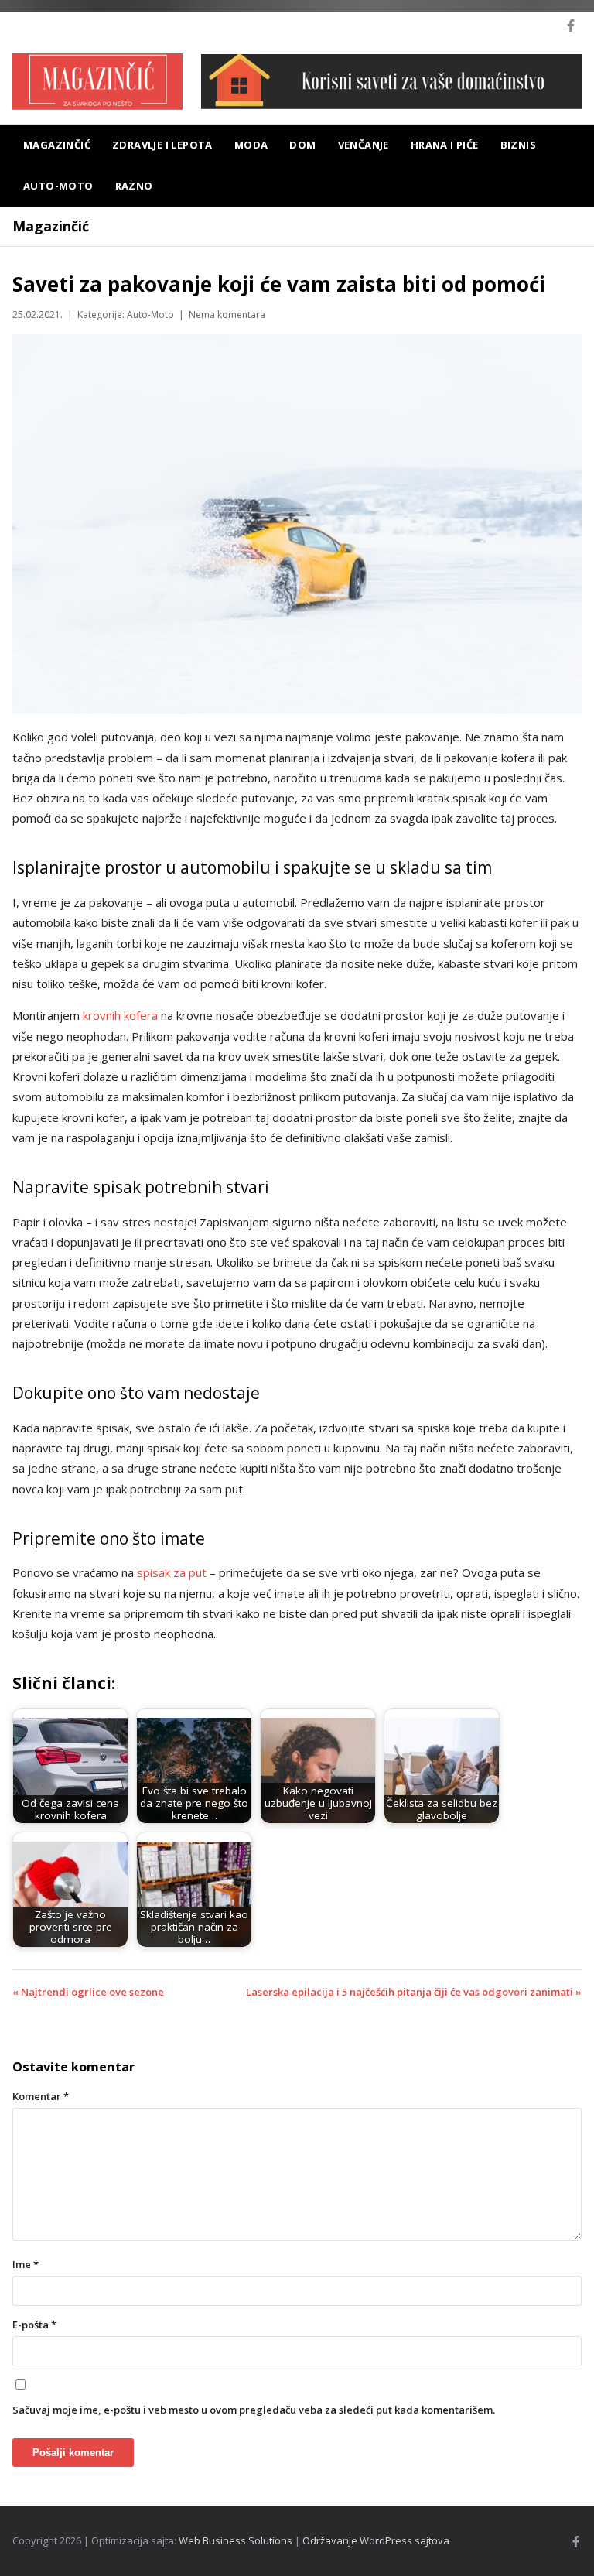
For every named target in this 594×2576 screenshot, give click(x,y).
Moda (251, 145)
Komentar (41, 2096)
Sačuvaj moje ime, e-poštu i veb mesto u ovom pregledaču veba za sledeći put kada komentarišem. (254, 2410)
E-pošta (34, 2325)
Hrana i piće (445, 145)
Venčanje (364, 145)
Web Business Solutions (236, 2540)
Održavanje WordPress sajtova (376, 2540)
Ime (26, 2264)
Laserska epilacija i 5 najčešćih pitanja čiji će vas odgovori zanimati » (414, 1992)
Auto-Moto (58, 186)
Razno (134, 186)
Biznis (518, 145)
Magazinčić (57, 145)
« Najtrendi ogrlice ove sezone (88, 1992)
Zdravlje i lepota (162, 145)
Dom (302, 145)
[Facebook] (571, 26)
